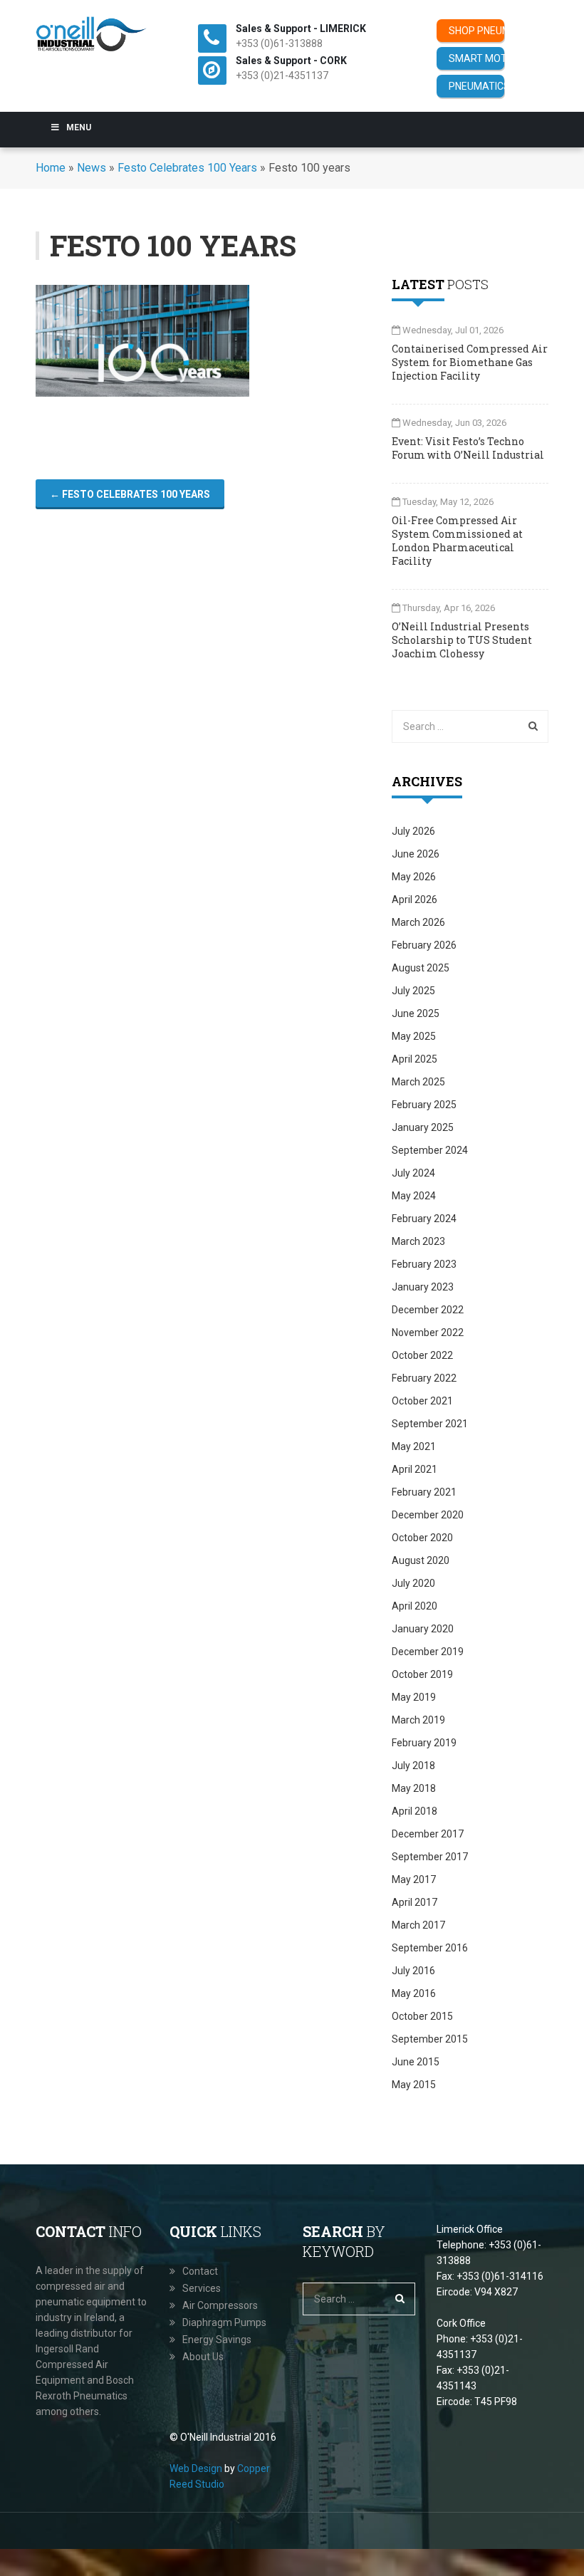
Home (51, 168)
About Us (203, 2357)
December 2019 (428, 1652)
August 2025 (421, 968)
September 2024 (430, 1150)
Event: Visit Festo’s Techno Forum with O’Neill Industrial (468, 448)
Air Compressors (220, 2305)
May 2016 (414, 1993)
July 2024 (413, 1173)
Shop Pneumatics (476, 31)
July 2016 (413, 1971)
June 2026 (416, 854)
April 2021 (414, 1469)
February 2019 (424, 1743)
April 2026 (414, 899)
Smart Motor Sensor (476, 58)
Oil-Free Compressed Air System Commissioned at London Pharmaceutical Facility (457, 541)
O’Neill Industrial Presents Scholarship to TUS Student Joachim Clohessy (462, 640)
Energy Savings (217, 2340)
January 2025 (423, 1127)
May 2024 (414, 1196)
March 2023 (418, 1241)
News (92, 168)
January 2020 (423, 1629)
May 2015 (414, 2085)
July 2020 (413, 1583)
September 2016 (430, 1948)
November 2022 (428, 1333)
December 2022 (428, 1310)
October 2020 (422, 1538)
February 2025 (424, 1105)
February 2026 (424, 945)
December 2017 (428, 1834)
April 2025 (414, 1059)
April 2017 (414, 1902)
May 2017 (414, 1879)
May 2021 (414, 1446)
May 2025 (414, 1036)
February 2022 (424, 1378)
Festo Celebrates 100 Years (187, 168)
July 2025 (413, 991)
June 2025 (416, 1013)
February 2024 (424, 1219)
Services (202, 2288)
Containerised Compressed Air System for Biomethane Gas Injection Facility (470, 362)
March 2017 (418, 1925)
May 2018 (414, 1788)
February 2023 (424, 1264)
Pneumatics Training (476, 86)
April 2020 (414, 1606)
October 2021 (422, 1401)
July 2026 (413, 831)
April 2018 (414, 1811)
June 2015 (416, 2062)
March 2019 (418, 1720)
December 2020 (428, 1515)
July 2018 (413, 1766)
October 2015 (422, 2016)
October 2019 (422, 1674)
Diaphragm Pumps (224, 2322)
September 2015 (430, 2039)
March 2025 (418, 1082)
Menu (79, 127)
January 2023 (423, 1287)
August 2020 (421, 1560)
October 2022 (422, 1355)
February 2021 (424, 1492)
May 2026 (414, 877)
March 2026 (418, 922)
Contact (200, 2271)
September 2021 (430, 1424)
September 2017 (430, 1857)
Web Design (196, 2468)
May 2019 (414, 1697)
